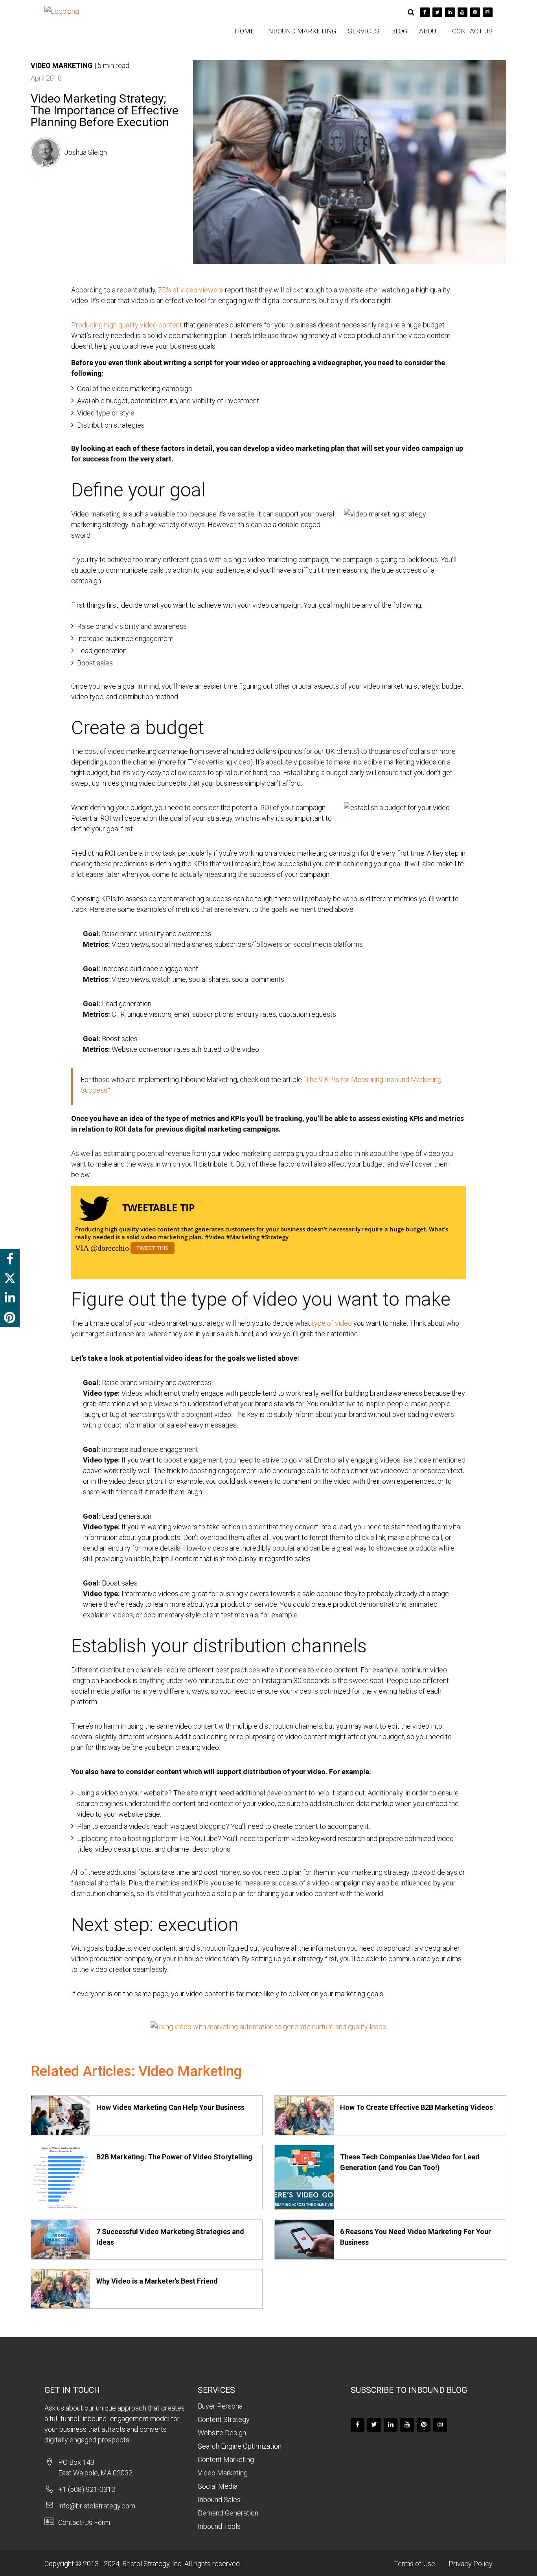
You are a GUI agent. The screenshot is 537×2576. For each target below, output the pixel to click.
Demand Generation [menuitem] (228, 2513)
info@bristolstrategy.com (97, 2506)
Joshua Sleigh (86, 152)
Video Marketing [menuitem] (223, 2473)
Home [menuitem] (245, 31)
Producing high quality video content (127, 325)
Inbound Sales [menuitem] (219, 2500)
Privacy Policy (471, 2564)
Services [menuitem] (364, 31)
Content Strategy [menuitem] (224, 2419)
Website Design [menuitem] (222, 2433)
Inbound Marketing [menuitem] (301, 31)
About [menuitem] (430, 31)
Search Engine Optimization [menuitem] (240, 2446)
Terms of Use (415, 2564)
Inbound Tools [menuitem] (219, 2526)
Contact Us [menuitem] (472, 31)
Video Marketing (62, 65)
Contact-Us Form (84, 2522)
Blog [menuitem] (399, 31)
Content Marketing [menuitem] (226, 2459)
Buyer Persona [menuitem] (220, 2406)
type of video (332, 1323)
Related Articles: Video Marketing (136, 2071)
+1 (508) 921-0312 (87, 2489)
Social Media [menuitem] (218, 2486)
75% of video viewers (191, 290)
